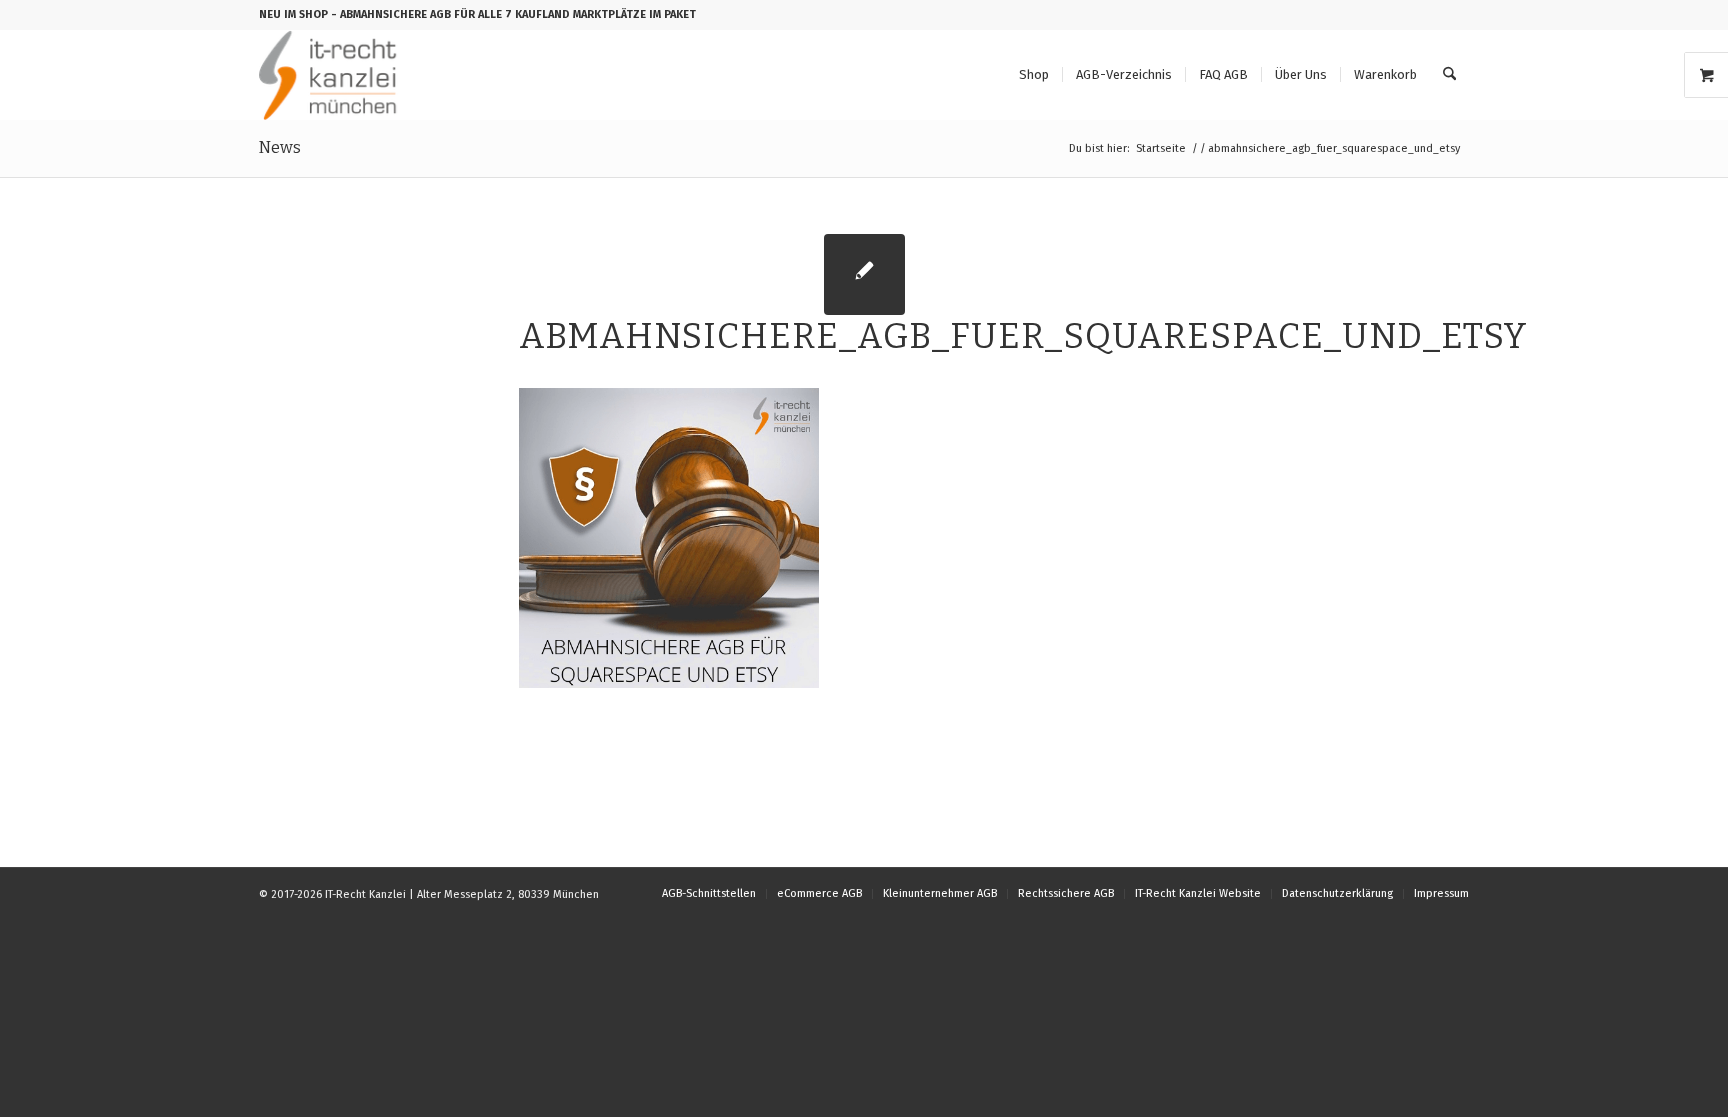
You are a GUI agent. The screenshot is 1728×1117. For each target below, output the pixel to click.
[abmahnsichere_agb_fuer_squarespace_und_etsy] (864, 274)
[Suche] (1449, 75)
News (280, 147)
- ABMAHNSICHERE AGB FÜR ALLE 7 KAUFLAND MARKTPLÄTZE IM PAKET (513, 14)
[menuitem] (1034, 75)
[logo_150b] (332, 75)
